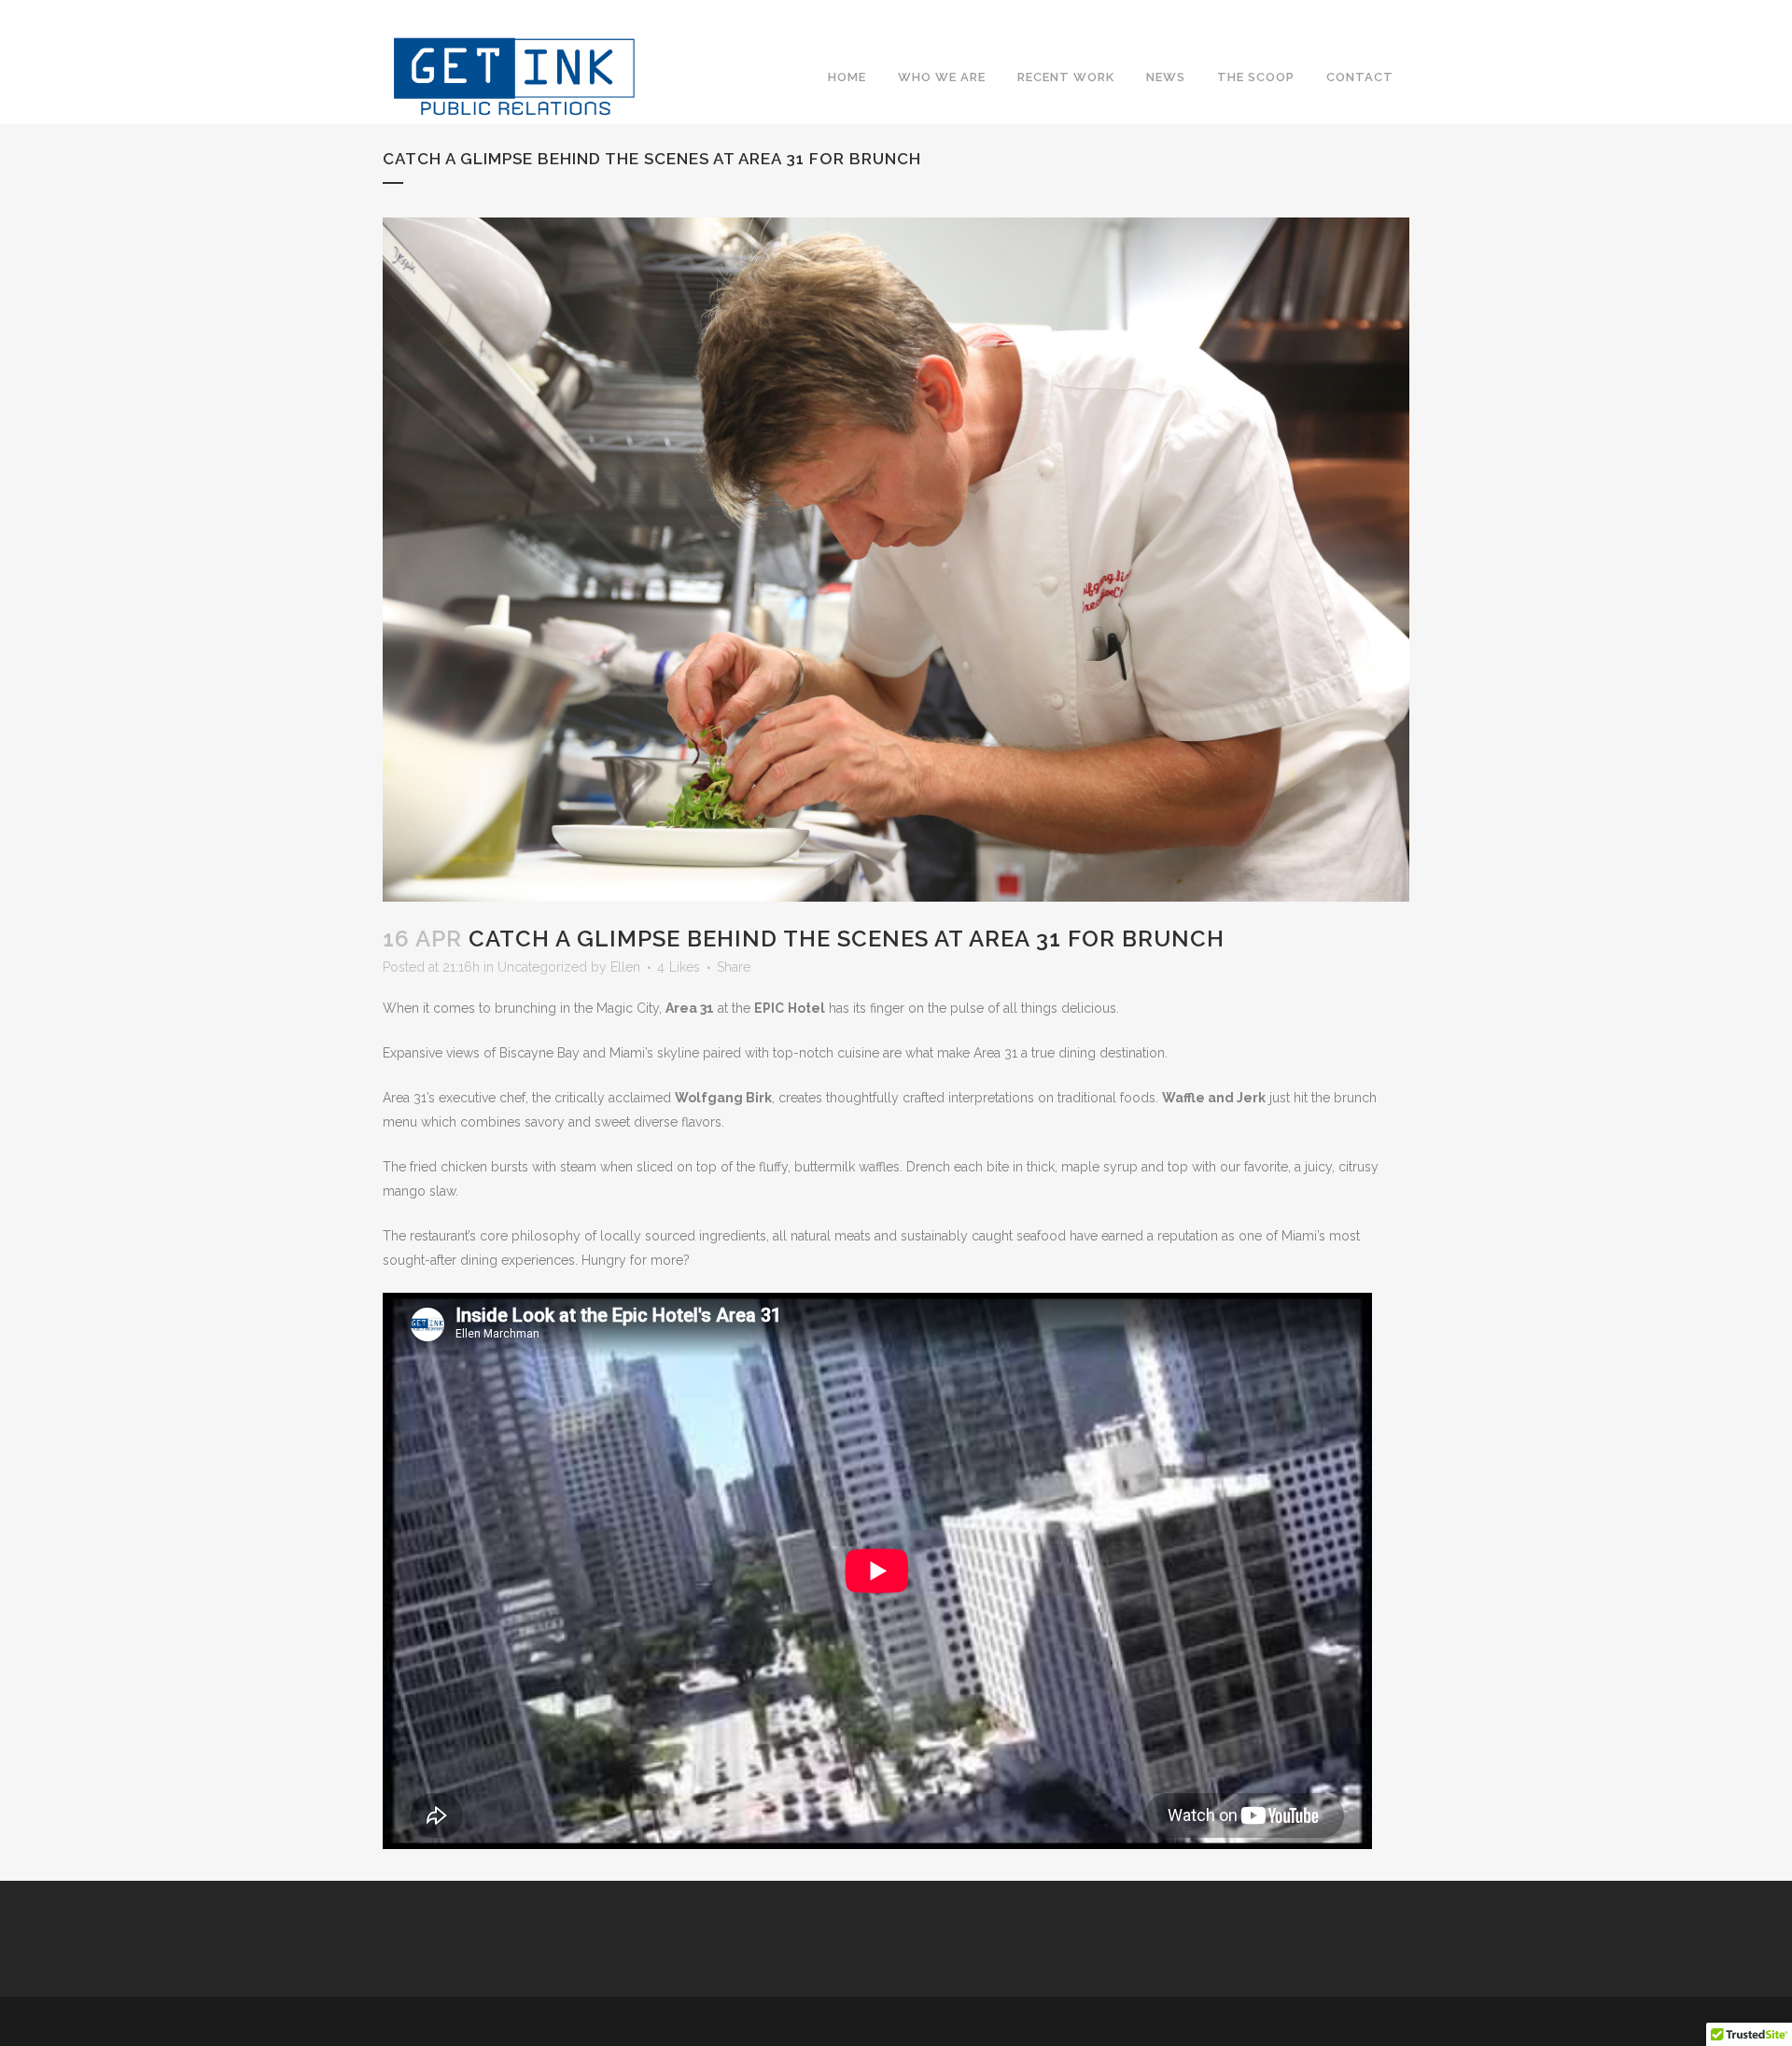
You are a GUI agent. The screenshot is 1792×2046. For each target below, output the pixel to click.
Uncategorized (542, 967)
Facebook (1290, 41)
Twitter (1325, 41)
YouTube (1396, 41)
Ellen (625, 967)
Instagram (1361, 41)
